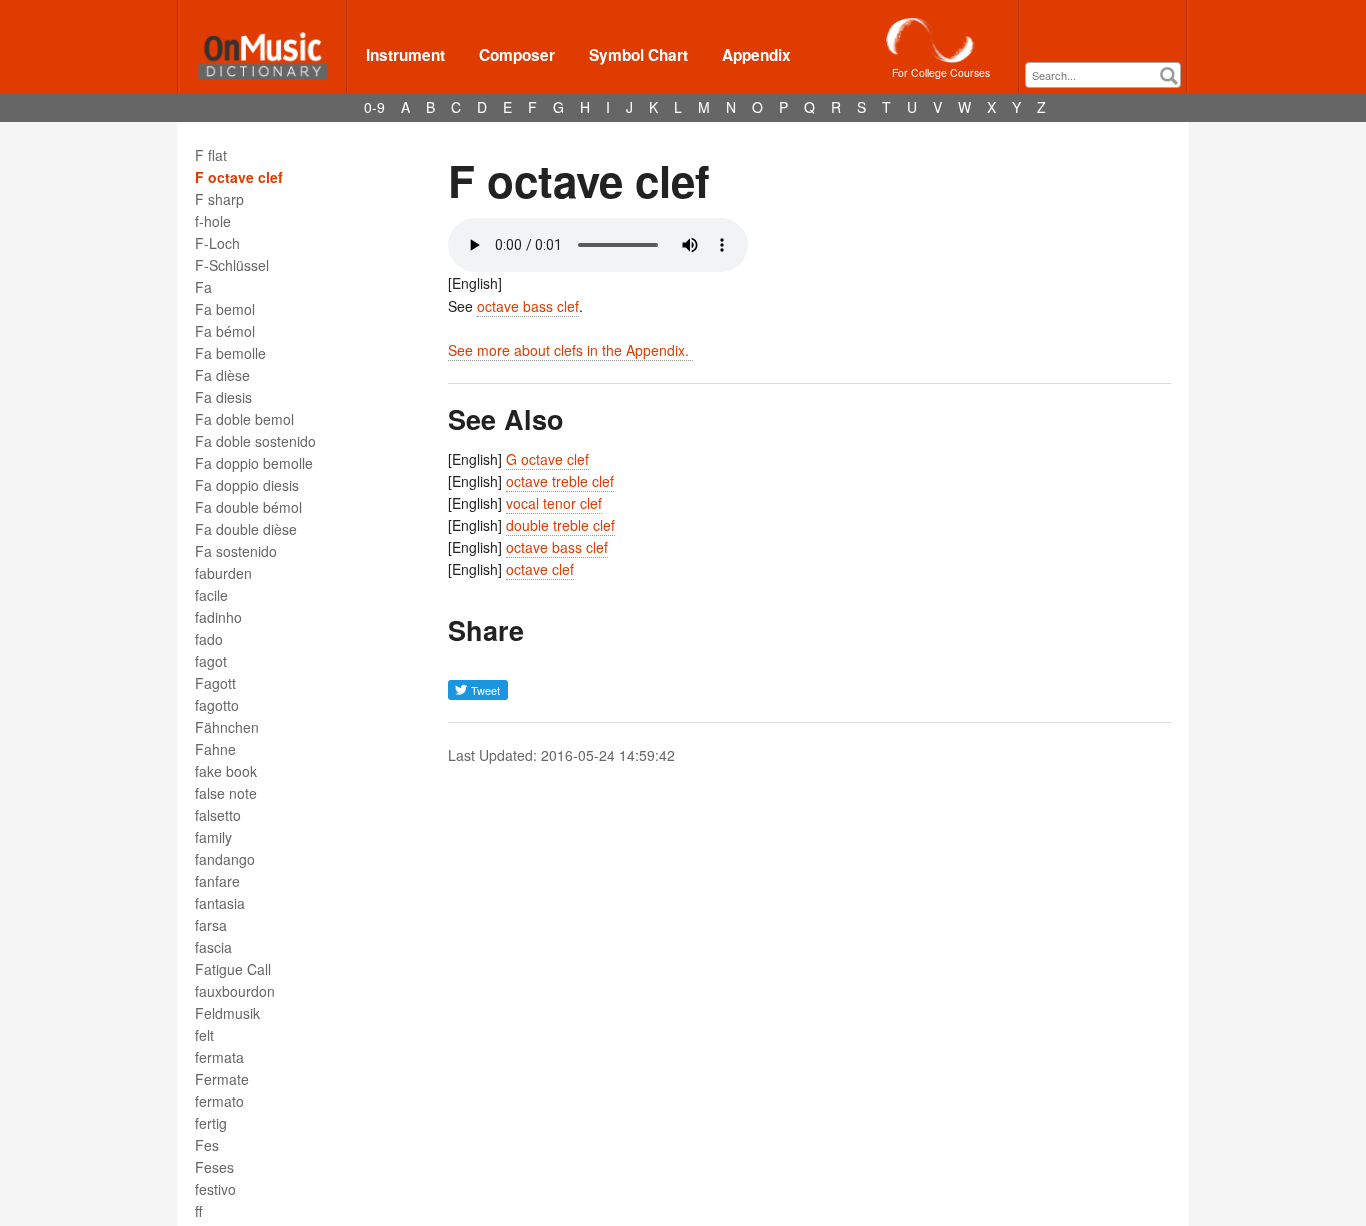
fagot (211, 661)
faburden (223, 573)
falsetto (218, 815)
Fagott (215, 683)
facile (211, 595)
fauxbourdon (235, 991)
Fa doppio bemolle (254, 463)
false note (226, 793)
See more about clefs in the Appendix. (570, 350)
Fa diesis (223, 397)
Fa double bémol (248, 507)
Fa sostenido (236, 551)
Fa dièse (222, 375)
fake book (226, 771)
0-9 (374, 107)
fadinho (218, 617)
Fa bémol (225, 331)
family (213, 837)
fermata (219, 1057)
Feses (214, 1167)
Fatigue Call (233, 969)
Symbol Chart (638, 55)
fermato (219, 1101)
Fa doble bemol (244, 419)
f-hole (213, 221)
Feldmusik (227, 1013)
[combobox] (1103, 75)
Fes (207, 1145)
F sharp (219, 199)
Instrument (405, 55)
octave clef (540, 569)
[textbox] (1108, 75)
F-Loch (217, 243)
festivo (215, 1189)
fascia (213, 947)
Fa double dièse (246, 529)
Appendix (756, 55)
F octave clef (239, 177)
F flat (211, 155)
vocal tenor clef (554, 503)
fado (209, 639)
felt (204, 1035)
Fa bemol (225, 309)
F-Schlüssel (232, 265)
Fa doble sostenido (255, 441)
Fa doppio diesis (247, 485)
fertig (211, 1123)
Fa (203, 287)
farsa (211, 925)
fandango (225, 859)
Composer (517, 55)
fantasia (220, 903)
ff (198, 1211)
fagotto (217, 705)
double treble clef (560, 525)
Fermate (222, 1079)
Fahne (215, 749)
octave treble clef (560, 481)
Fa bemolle (230, 353)
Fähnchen (227, 727)
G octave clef (547, 459)
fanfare (217, 881)
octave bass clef (528, 306)
